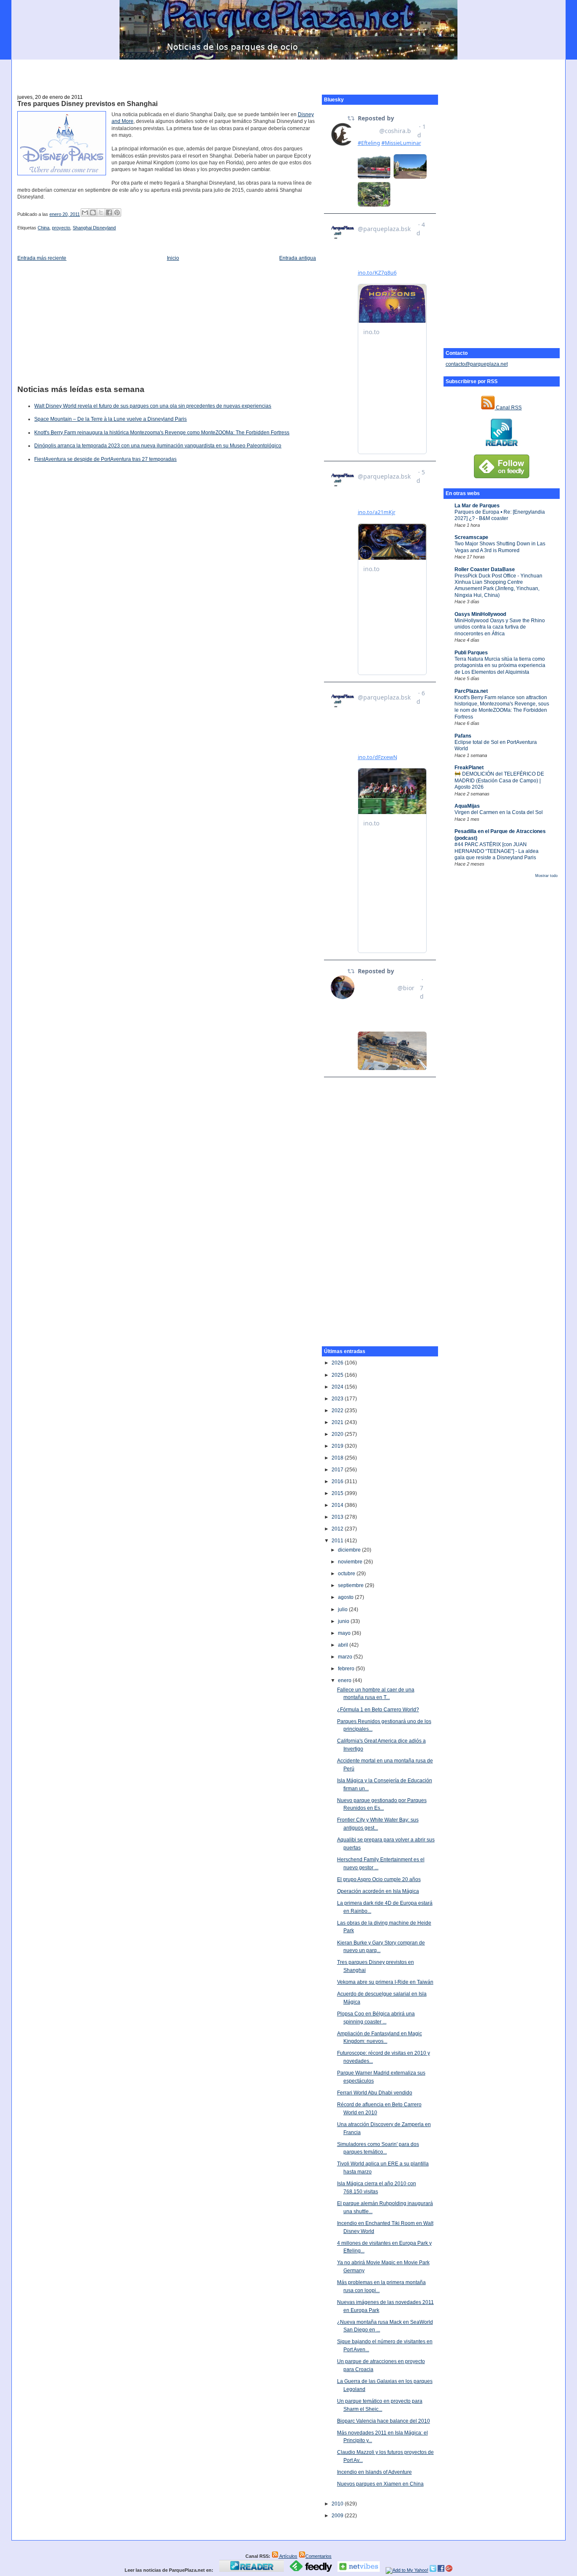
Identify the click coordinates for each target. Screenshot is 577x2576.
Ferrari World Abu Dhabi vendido (375, 2093)
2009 (338, 2516)
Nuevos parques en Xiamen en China (380, 2484)
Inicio (173, 258)
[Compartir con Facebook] (109, 212)
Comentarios (318, 2556)
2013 (338, 1517)
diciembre (350, 1550)
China (44, 228)
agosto (346, 1597)
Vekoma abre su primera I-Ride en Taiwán (385, 1982)
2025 (338, 1375)
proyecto (61, 228)
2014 (338, 1505)
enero (345, 1680)
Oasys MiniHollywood (480, 614)
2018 (338, 1458)
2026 (338, 1363)
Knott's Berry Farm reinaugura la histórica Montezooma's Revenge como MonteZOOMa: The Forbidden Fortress (162, 433)
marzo (346, 1657)
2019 (338, 1446)
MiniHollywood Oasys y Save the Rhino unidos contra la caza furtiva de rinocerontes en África (500, 627)
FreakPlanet (469, 768)
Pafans (463, 736)
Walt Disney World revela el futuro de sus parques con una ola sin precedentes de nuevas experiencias (153, 406)
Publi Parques (471, 653)
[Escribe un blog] (93, 212)
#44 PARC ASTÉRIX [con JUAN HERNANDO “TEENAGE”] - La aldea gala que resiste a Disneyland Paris (497, 851)
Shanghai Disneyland (94, 228)
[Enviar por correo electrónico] (85, 212)
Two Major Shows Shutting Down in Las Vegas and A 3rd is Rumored (500, 547)
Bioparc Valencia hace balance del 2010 (384, 2421)
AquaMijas (467, 806)
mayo (345, 1633)
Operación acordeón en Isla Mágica (378, 1891)
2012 (338, 1529)
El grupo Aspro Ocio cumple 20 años (379, 1879)
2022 (338, 1411)
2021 (338, 1422)
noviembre (351, 1562)
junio (344, 1621)
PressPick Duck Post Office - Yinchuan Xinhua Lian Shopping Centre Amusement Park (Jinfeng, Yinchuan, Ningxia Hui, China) (498, 585)
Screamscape (471, 537)
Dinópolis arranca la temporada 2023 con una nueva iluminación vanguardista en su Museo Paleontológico (158, 446)
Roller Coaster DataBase (485, 569)
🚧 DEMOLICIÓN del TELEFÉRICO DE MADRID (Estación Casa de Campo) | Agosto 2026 (499, 780)
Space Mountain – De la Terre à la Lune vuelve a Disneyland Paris (110, 419)
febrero (347, 1669)
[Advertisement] (288, 72)
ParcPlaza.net (471, 691)
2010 (338, 2504)
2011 (338, 1541)
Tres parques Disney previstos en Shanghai (87, 104)
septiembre (351, 1585)
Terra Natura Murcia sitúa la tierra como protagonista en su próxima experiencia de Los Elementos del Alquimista (500, 666)
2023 (338, 1399)
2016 (338, 1481)
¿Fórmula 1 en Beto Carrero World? (378, 1710)
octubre (347, 1574)
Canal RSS (508, 408)
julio (343, 1609)
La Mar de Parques (477, 506)
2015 (338, 1493)
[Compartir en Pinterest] (117, 212)
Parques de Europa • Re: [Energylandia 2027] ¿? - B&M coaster (500, 515)
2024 (338, 1387)
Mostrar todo (546, 876)
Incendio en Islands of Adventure (374, 2472)
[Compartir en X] (101, 212)
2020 (338, 1434)
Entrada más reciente (42, 258)
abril (344, 1645)
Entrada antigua (298, 258)
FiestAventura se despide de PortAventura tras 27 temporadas (105, 459)
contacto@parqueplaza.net (477, 364)
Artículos (288, 2556)
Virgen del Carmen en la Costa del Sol (499, 812)
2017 (338, 1470)
